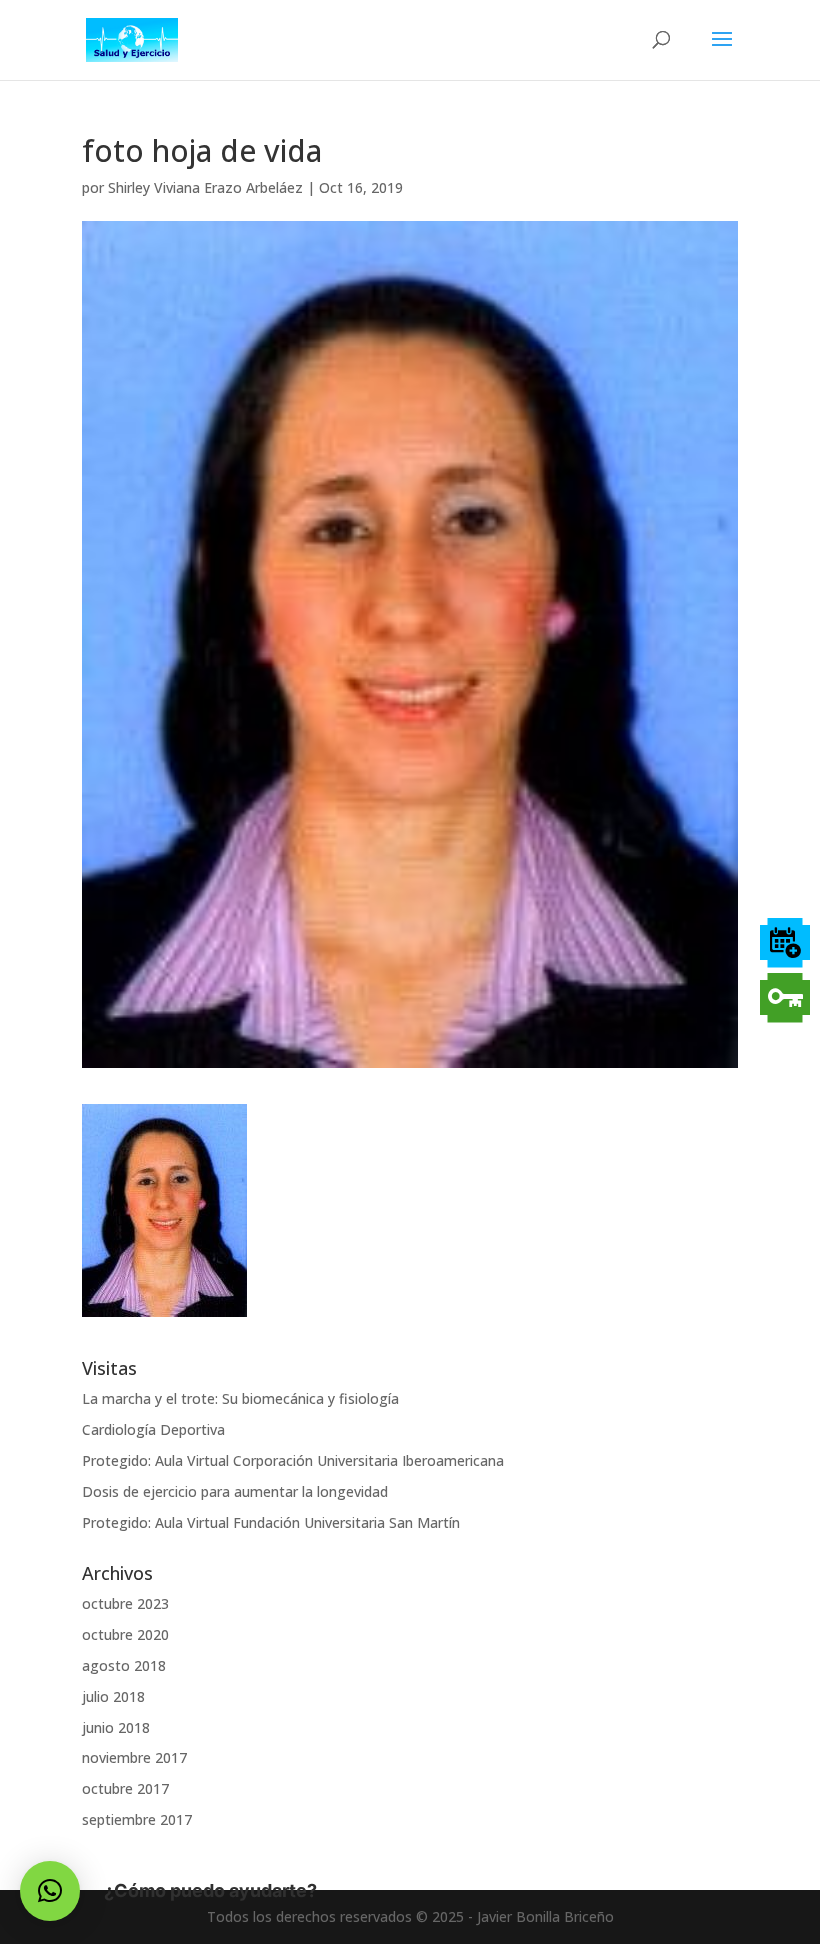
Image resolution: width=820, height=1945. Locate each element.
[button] (50, 1891)
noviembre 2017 (134, 1757)
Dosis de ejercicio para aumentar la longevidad (235, 1491)
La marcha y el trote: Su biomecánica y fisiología (240, 1398)
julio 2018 (113, 1696)
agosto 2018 (124, 1665)
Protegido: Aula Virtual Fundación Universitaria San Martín (271, 1522)
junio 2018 (116, 1727)
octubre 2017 (125, 1788)
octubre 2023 (125, 1603)
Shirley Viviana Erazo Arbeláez (205, 187)
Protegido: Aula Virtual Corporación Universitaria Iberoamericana (293, 1460)
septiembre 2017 (137, 1819)
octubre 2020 (125, 1634)
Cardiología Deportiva (153, 1429)
